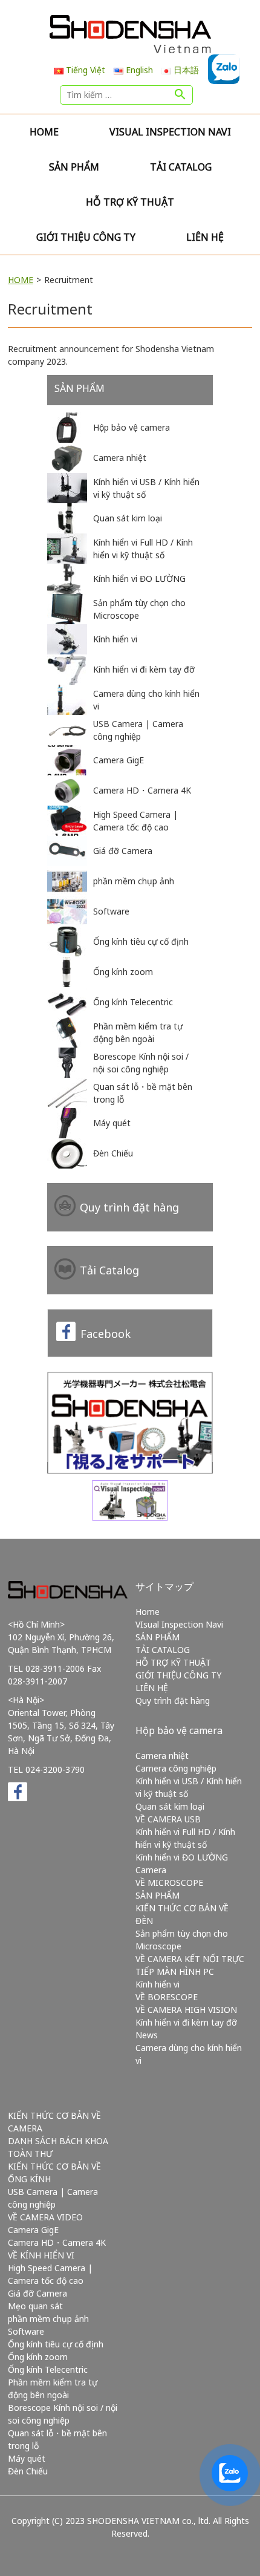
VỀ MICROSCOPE (169, 1883)
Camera (151, 1870)
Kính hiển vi (158, 1984)
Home (44, 132)
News (147, 2035)
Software (26, 2331)
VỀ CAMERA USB (168, 1819)
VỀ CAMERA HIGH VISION (186, 2010)
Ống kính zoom (38, 2357)
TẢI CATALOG (181, 167)
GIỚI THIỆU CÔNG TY (86, 237)
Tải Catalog (109, 1270)
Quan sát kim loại (170, 1806)
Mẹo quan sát (35, 2306)
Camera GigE (33, 2230)
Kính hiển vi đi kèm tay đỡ (186, 2022)
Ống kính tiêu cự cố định (56, 2344)
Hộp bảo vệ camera (179, 1730)
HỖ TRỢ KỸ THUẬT (130, 202)
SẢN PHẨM (74, 167)
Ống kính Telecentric (48, 2369)
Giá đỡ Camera (37, 2293)
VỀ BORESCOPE (167, 1997)
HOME (21, 280)
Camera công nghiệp (176, 1768)
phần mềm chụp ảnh (48, 2319)
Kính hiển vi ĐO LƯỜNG (182, 1857)
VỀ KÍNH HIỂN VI (41, 2255)
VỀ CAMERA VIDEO (45, 2217)
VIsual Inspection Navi (170, 132)
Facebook (106, 1334)
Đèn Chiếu (28, 2471)
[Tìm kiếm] (180, 95)
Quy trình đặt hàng (129, 1207)
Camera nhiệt (162, 1756)
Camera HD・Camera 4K (57, 2242)
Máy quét (27, 2458)
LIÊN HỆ (205, 237)
